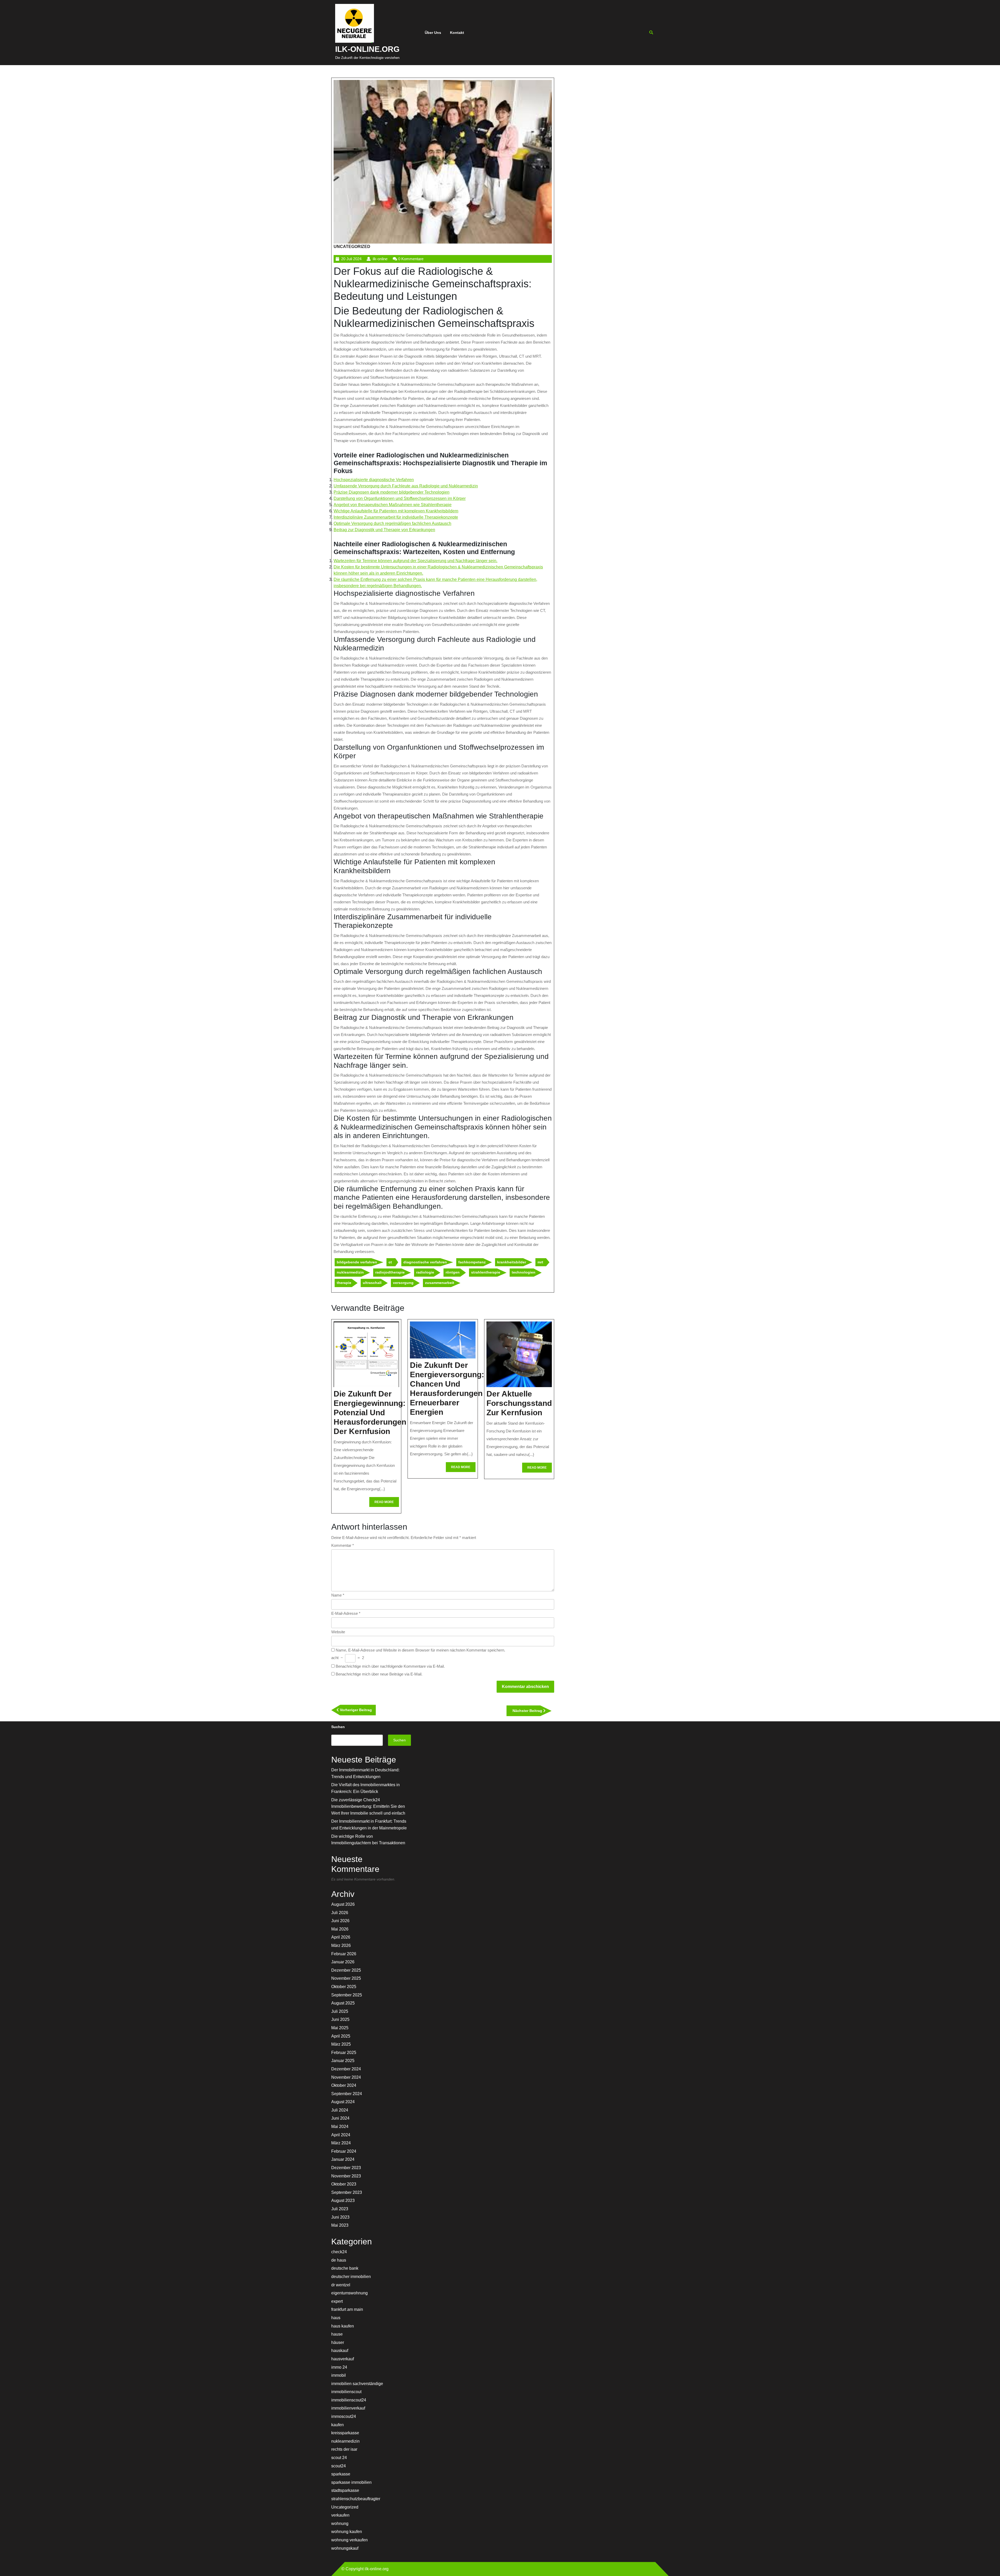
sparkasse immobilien (351, 2482)
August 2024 (343, 2102)
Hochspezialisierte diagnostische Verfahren (374, 480)
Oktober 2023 (344, 2184)
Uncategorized (352, 247)
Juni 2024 (340, 2118)
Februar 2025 (344, 2053)
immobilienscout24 (349, 2400)
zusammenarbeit (440, 1283)
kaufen (337, 2425)
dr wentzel (341, 2285)
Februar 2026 (344, 1954)
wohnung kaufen (347, 2532)
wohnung (340, 2524)
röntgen (453, 1272)
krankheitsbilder (512, 1262)
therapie (344, 1283)
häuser (338, 2342)
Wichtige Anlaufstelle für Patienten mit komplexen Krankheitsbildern (396, 511)
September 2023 (347, 2192)
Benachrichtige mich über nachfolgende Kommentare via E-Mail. (390, 1666)
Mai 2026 (340, 1929)
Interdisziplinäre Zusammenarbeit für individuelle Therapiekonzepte (396, 517)
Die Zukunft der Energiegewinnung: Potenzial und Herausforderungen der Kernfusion (370, 1413)
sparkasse (341, 2474)
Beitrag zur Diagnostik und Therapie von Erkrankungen (384, 530)
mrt (540, 1262)
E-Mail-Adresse (346, 1613)
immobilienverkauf (348, 2408)
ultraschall (372, 1283)
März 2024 (341, 2143)
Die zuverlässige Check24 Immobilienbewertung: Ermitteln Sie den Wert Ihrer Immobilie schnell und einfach (368, 1807)
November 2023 (346, 2176)
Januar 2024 (343, 2159)
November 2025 (346, 1978)
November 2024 (346, 2077)
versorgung (403, 1283)
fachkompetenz (472, 1262)
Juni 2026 (340, 1921)
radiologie (425, 1272)
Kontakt (457, 33)
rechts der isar (344, 2449)
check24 (339, 2252)
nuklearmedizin (350, 1272)
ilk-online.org (367, 49)
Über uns (433, 33)
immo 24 (339, 2367)
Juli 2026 (340, 1913)
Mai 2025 (340, 2028)
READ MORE (387, 1503)
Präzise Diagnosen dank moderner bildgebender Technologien (392, 492)
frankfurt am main (347, 2309)
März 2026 (341, 1945)
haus (336, 2318)
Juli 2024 (340, 2110)
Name (338, 1595)
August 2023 (343, 2201)
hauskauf (340, 2351)
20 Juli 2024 (351, 259)
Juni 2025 (340, 2019)
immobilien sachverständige (357, 2384)
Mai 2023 (340, 2225)
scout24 (339, 2466)
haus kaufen (343, 2326)
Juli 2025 (340, 2011)
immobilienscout (346, 2392)
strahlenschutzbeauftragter (356, 2499)
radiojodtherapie (390, 1272)
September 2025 (347, 1995)
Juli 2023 (340, 2209)
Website (338, 1632)
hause (337, 2334)
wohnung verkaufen (349, 2540)
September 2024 (347, 2094)
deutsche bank (345, 2268)
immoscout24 (344, 2416)
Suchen (338, 1727)
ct (390, 1262)
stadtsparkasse (345, 2490)
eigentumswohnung (349, 2293)
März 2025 (341, 2044)
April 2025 (341, 2036)
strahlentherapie (486, 1272)
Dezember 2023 (346, 2168)
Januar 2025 (343, 2061)
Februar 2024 (344, 2151)
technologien (524, 1272)
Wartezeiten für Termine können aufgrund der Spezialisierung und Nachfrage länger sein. (415, 561)
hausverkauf (343, 2359)
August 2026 (343, 1904)
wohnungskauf (345, 2548)
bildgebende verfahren (357, 1262)
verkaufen (340, 2515)
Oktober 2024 (344, 2085)
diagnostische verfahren (425, 1262)
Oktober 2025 (344, 1987)
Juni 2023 (340, 2217)
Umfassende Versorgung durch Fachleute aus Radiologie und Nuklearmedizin (406, 486)
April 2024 (341, 2135)
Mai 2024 (340, 2127)
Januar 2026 (343, 1962)
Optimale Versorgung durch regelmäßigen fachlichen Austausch (392, 523)
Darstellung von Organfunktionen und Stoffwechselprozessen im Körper (400, 498)
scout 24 (339, 2458)
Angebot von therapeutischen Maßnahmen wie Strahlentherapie (393, 505)
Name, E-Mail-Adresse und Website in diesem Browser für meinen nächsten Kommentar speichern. (420, 1650)
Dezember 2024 (346, 2069)
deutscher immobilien (351, 2277)
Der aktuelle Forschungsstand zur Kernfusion (519, 1403)
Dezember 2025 (346, 1970)
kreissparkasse (345, 2433)
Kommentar (343, 1545)
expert (337, 2301)
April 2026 (341, 1937)
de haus (339, 2260)
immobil (339, 2375)
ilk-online (380, 259)
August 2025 (343, 2003)
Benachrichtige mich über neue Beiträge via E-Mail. (379, 1674)
